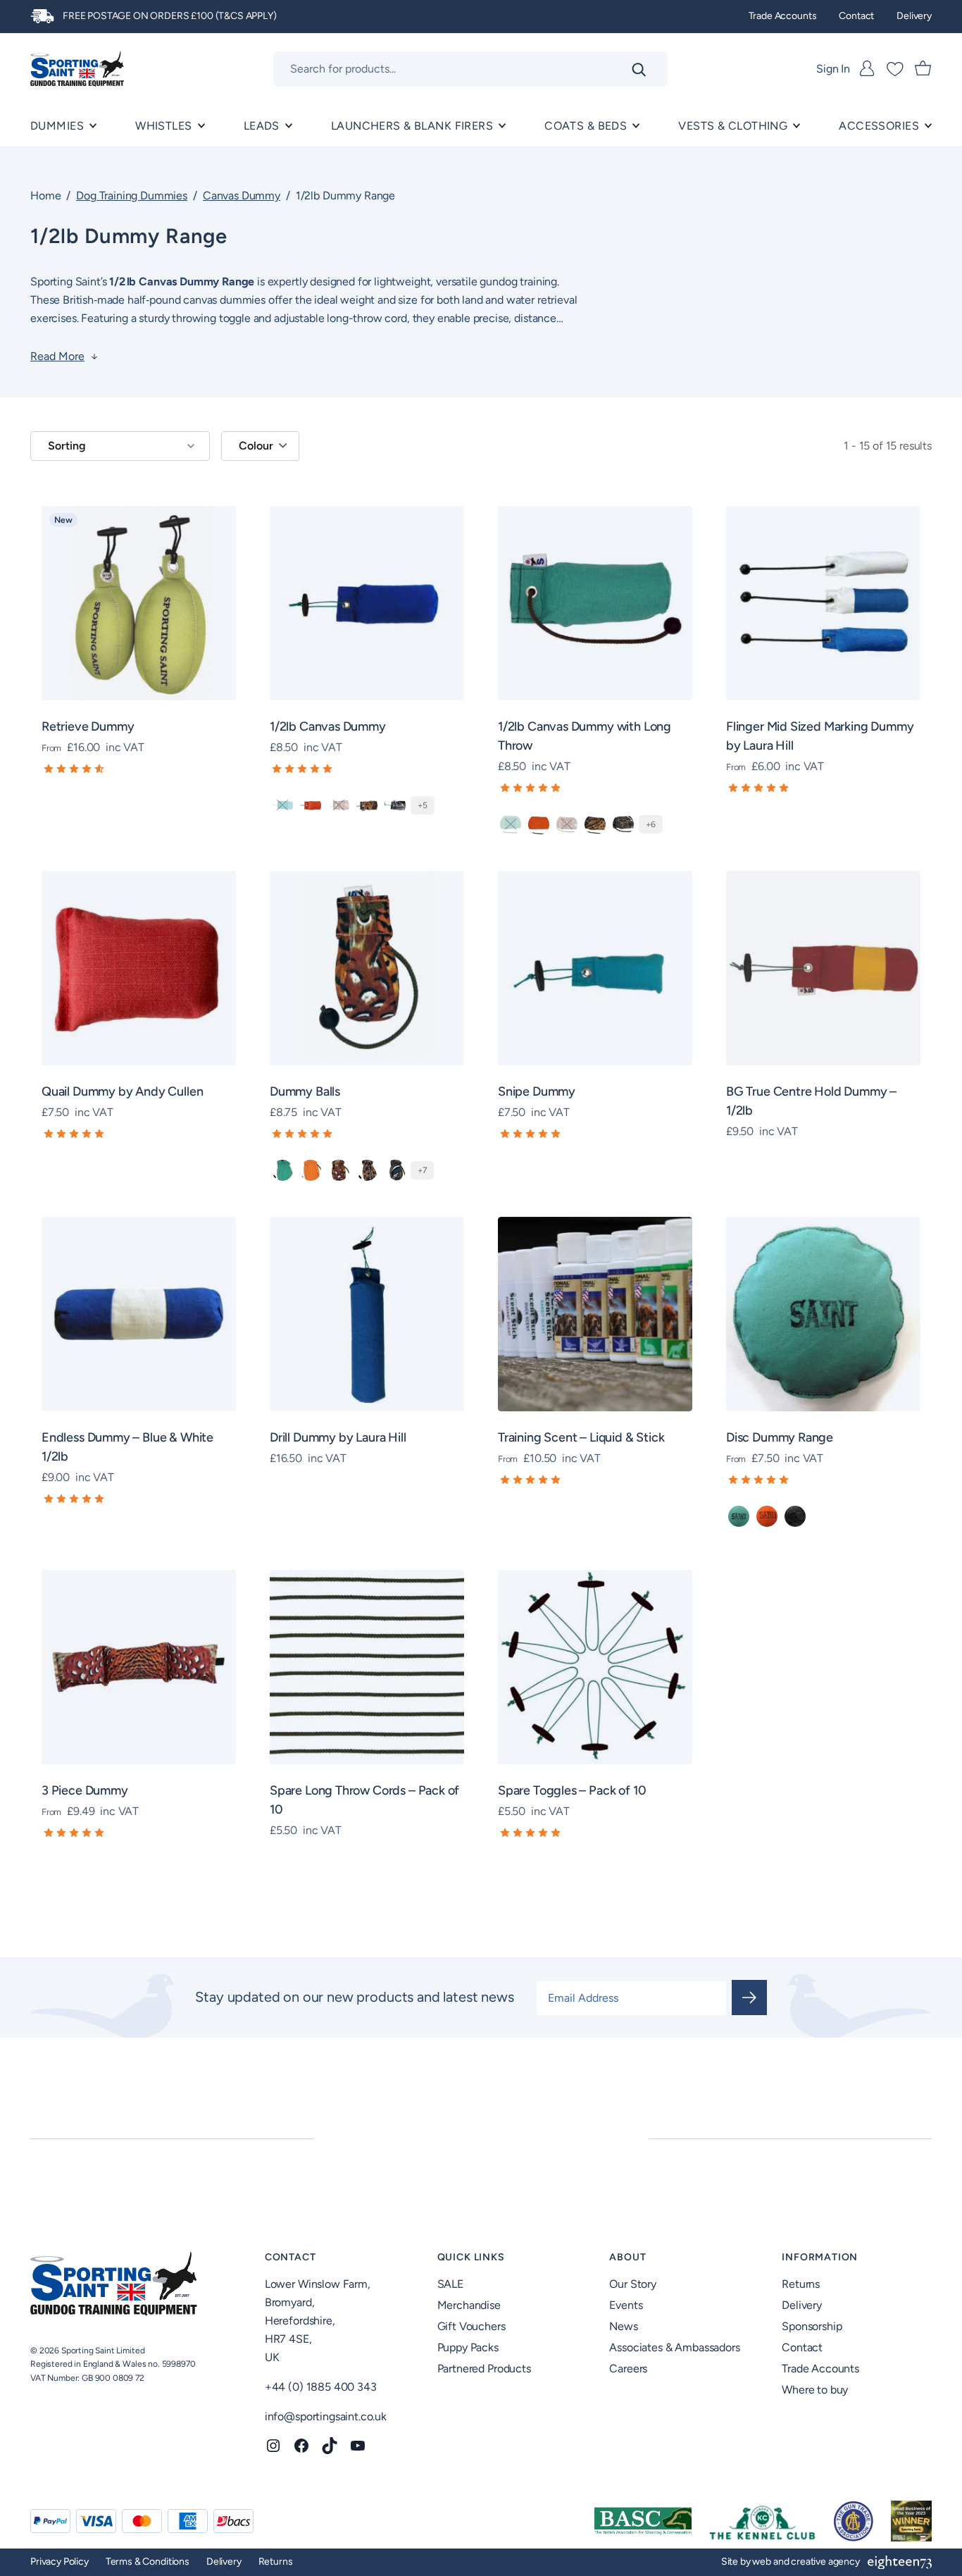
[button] (139, 769)
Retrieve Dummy (88, 726)
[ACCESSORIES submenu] (928, 126)
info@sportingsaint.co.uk (326, 2416)
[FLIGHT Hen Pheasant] (367, 1170)
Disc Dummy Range (780, 1437)
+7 (422, 1170)
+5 (423, 805)
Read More (57, 357)
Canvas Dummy (242, 196)
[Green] (282, 805)
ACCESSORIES (879, 126)
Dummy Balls (305, 1091)
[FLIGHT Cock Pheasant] (339, 1170)
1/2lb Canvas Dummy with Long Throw (585, 736)
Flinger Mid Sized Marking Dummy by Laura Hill (820, 736)
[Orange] (311, 805)
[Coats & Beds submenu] (636, 126)
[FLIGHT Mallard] (395, 805)
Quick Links (471, 2257)
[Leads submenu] (289, 126)
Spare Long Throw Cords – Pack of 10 (364, 1800)
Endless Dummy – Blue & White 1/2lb (127, 1447)
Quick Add (148, 712)
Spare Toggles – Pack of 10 (572, 1790)
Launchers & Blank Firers (412, 126)
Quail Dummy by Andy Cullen (122, 1091)
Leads (262, 126)
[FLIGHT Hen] (367, 805)
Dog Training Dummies (132, 196)
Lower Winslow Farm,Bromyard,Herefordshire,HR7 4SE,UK (318, 2321)
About (627, 2257)
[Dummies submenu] (93, 126)
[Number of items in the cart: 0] (923, 69)
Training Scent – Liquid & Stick (581, 1437)
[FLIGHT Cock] (339, 805)
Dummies (57, 126)
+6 (651, 824)
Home (45, 196)
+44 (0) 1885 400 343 (321, 2387)
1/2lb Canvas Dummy (328, 726)
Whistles (163, 126)
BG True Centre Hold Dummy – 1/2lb (811, 1101)
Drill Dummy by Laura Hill (338, 1437)
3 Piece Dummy (85, 1790)
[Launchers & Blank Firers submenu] (502, 126)
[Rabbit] (795, 1516)
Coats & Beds (586, 126)
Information (820, 2257)
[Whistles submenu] (201, 126)
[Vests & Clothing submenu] (797, 126)
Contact (291, 2257)
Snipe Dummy (537, 1091)
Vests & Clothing (733, 126)
